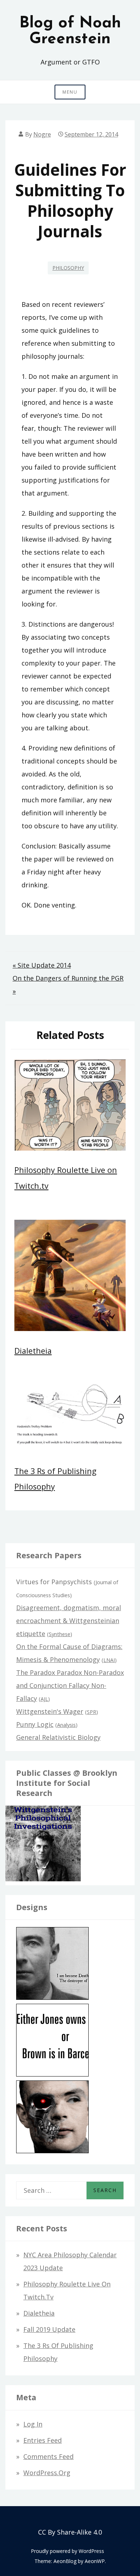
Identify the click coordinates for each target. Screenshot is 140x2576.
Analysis (66, 1725)
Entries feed (43, 2440)
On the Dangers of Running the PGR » (68, 985)
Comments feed (48, 2456)
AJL (44, 1699)
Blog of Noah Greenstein (70, 31)
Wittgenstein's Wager (50, 1711)
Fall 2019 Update (49, 2329)
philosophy (68, 268)
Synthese (60, 1634)
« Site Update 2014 (42, 965)
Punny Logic (35, 1724)
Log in (33, 2424)
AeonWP (95, 2561)
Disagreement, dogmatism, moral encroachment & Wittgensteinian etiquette (69, 1621)
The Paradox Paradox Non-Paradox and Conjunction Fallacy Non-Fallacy (70, 1685)
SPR (92, 1712)
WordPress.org (47, 2473)
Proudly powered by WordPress (67, 2551)
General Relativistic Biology (58, 1737)
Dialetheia (33, 1351)
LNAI (109, 1660)
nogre (42, 134)
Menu (70, 92)
